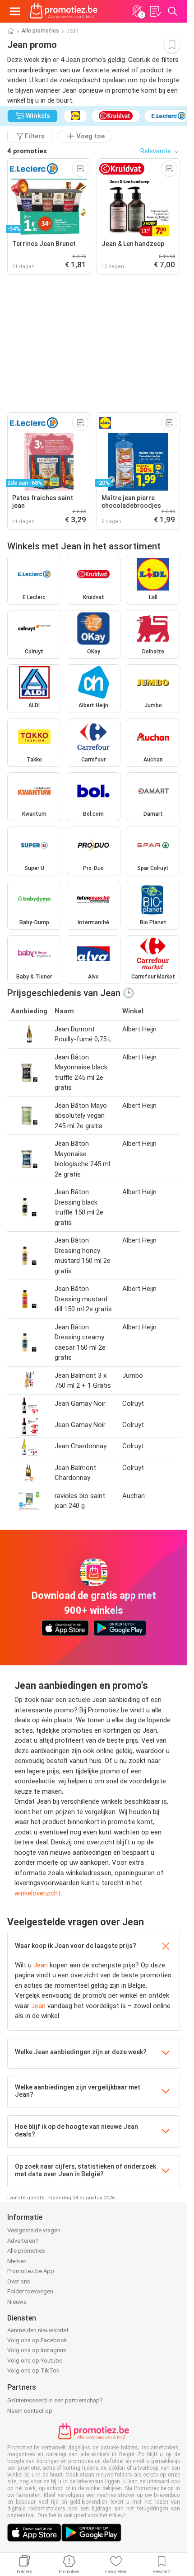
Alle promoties (40, 31)
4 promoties (27, 151)
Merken (17, 2261)
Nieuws (17, 2302)
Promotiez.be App (31, 2271)
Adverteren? (23, 2241)
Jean (41, 1965)
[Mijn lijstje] (155, 11)
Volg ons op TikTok (33, 2370)
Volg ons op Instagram (37, 2350)
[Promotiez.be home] (64, 11)
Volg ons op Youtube (35, 2361)
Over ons (19, 2281)
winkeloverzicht (37, 1893)
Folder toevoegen (30, 2291)
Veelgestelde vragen (34, 2230)
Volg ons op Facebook (37, 2340)
